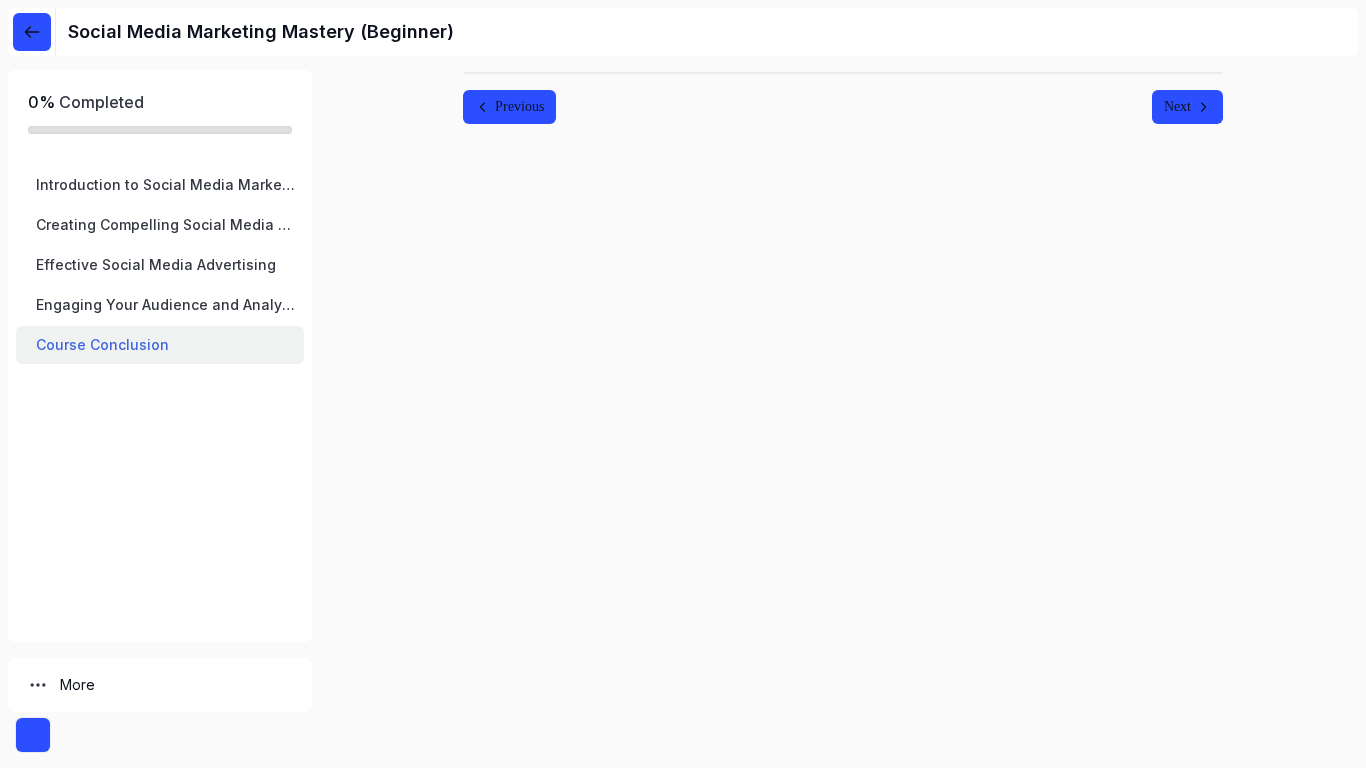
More (77, 684)
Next (1177, 106)
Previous (519, 106)
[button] (160, 185)
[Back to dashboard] (32, 32)
